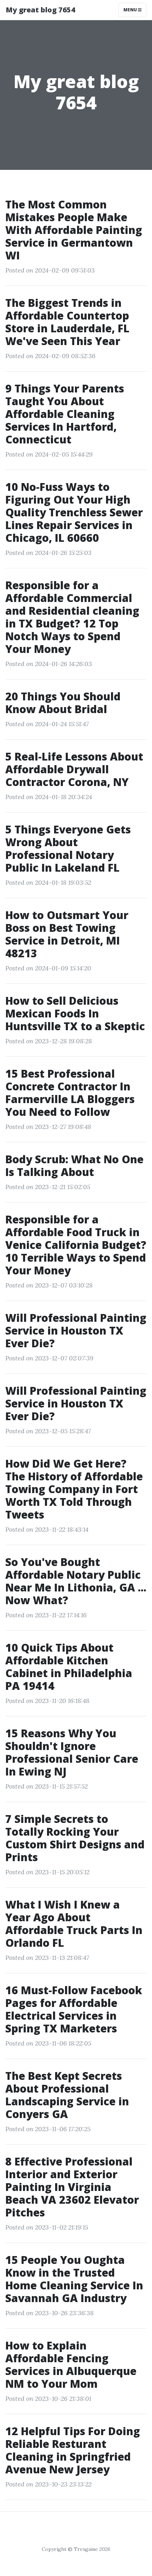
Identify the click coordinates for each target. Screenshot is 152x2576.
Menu (131, 10)
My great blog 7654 (40, 10)
